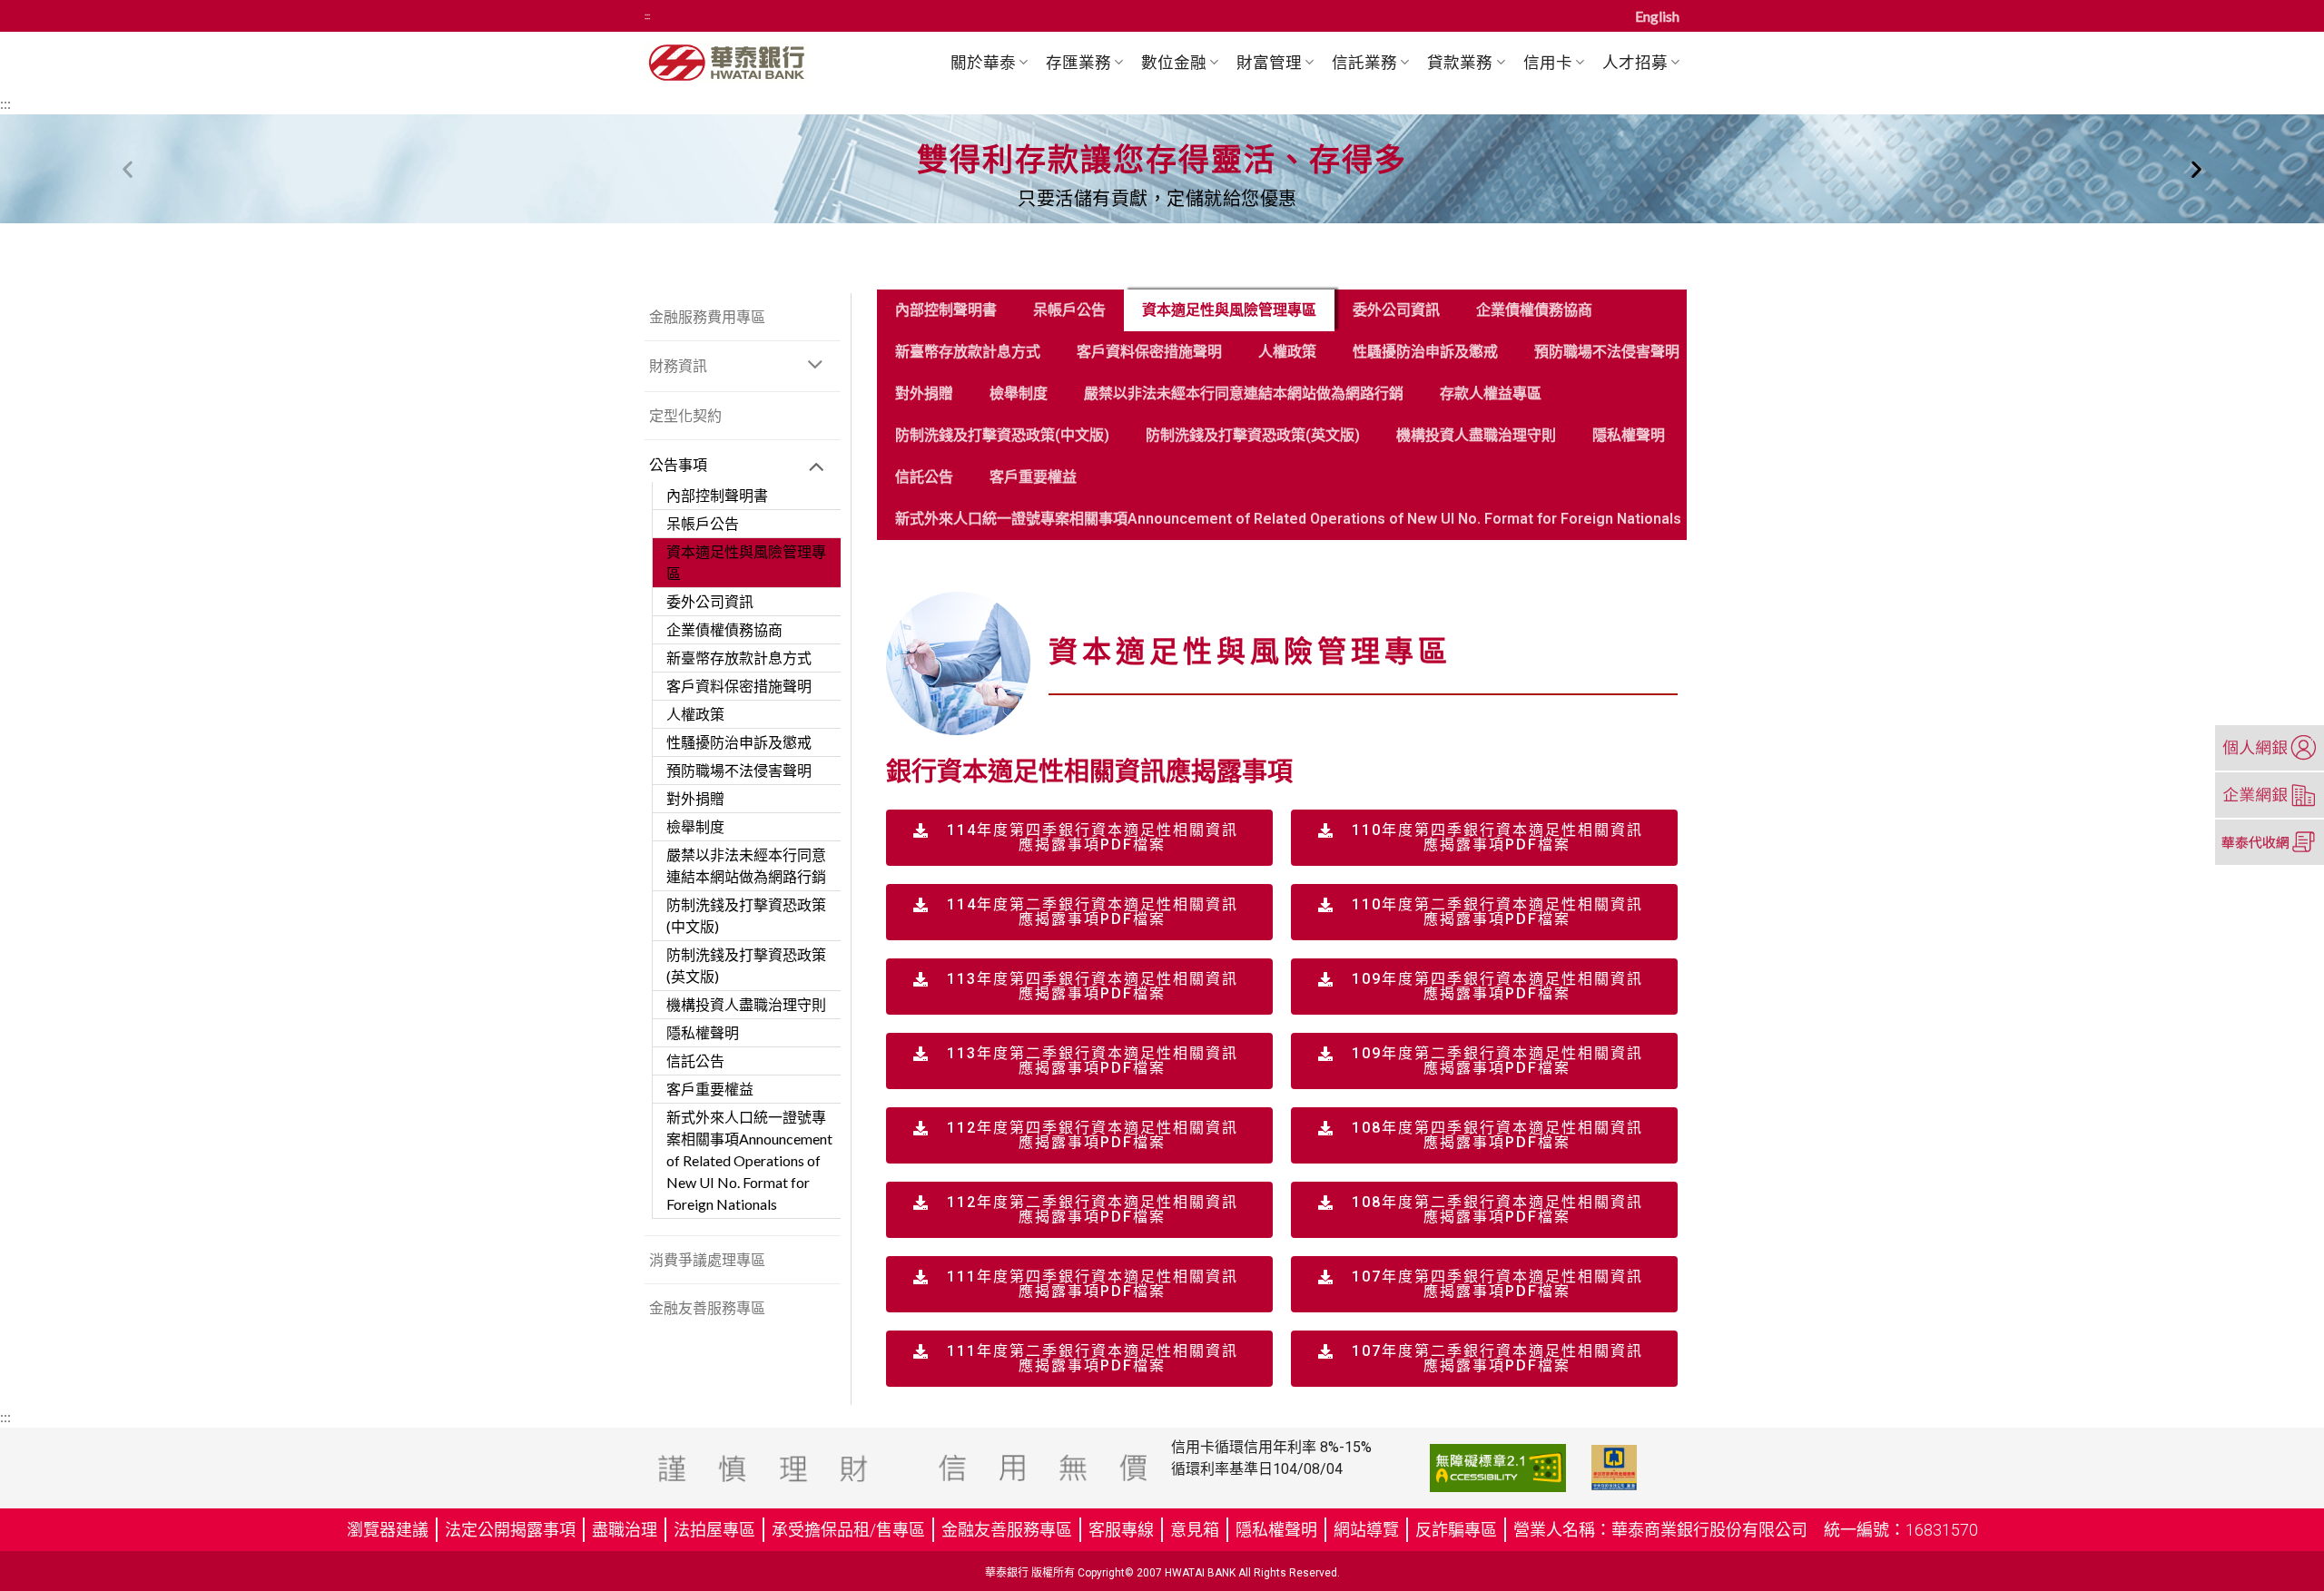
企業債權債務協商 (724, 629)
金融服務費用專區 (707, 316)
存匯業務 (1078, 62)
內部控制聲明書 (717, 495)
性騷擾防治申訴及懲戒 (739, 742)
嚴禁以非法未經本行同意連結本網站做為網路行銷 (746, 865)
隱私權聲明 (703, 1032)
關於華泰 (983, 62)
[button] (128, 169)
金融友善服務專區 (707, 1307)
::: (647, 16)
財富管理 (1269, 62)
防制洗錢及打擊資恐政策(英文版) (746, 965)
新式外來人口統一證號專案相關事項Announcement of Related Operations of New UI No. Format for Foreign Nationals (749, 1160)
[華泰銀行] (760, 62)
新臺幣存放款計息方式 (739, 658)
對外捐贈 (695, 798)
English (1657, 16)
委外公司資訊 (710, 601)
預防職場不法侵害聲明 (739, 770)
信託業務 (1364, 62)
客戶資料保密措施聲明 (739, 686)
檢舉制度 (695, 826)
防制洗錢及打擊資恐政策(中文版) (746, 915)
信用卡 (1548, 62)
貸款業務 (1460, 62)
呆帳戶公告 (703, 523)
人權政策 (695, 714)
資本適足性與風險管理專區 (746, 562)
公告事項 (678, 464)
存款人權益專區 (1491, 393)
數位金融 (1174, 62)
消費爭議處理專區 (707, 1259)
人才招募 (1635, 62)
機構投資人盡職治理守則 (746, 1004)
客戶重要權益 (710, 1089)
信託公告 (695, 1061)
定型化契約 (685, 415)
